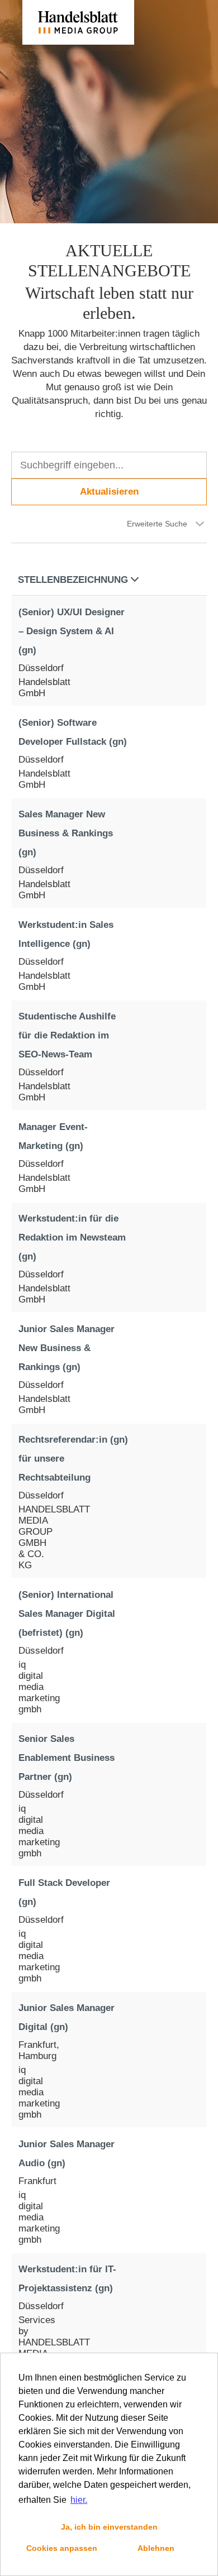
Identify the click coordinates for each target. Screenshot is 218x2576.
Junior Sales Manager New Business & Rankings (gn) (67, 1348)
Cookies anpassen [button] (62, 2548)
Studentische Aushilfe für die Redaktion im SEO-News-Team (67, 1035)
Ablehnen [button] (156, 2548)
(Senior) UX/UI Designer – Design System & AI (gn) (72, 631)
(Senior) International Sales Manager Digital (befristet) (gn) (67, 1614)
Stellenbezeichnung (73, 580)
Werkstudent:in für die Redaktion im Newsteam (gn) (72, 1237)
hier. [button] (79, 2500)
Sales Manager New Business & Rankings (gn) (66, 833)
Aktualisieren (109, 492)
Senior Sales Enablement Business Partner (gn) (67, 1758)
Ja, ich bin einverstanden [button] (109, 2527)
